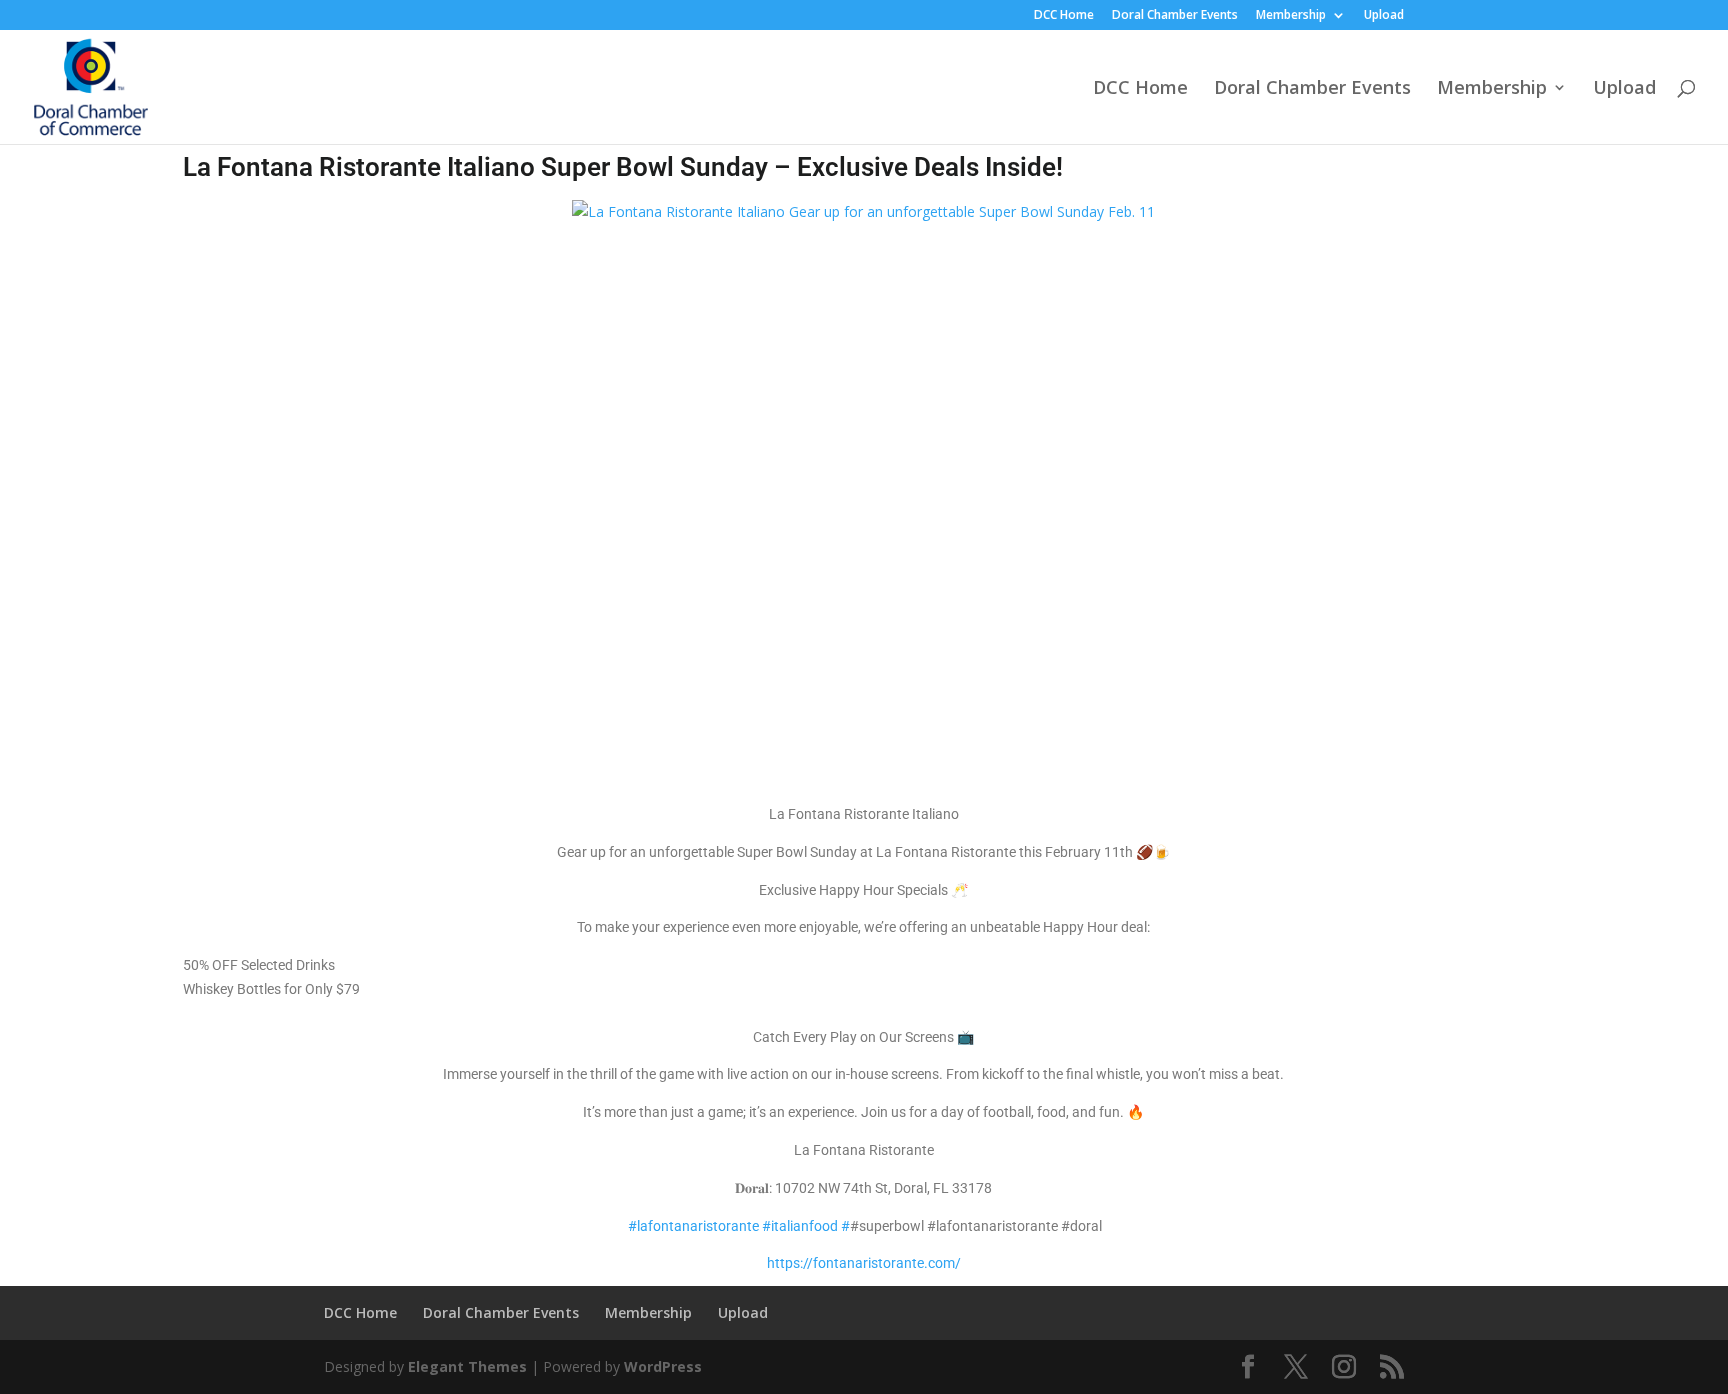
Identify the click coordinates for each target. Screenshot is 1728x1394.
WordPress (663, 1366)
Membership (1291, 16)
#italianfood (800, 1226)
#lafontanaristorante (693, 1226)
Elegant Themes (467, 1366)
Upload (1384, 16)
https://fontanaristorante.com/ (864, 1263)
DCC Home (1064, 16)
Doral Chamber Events (1175, 16)
